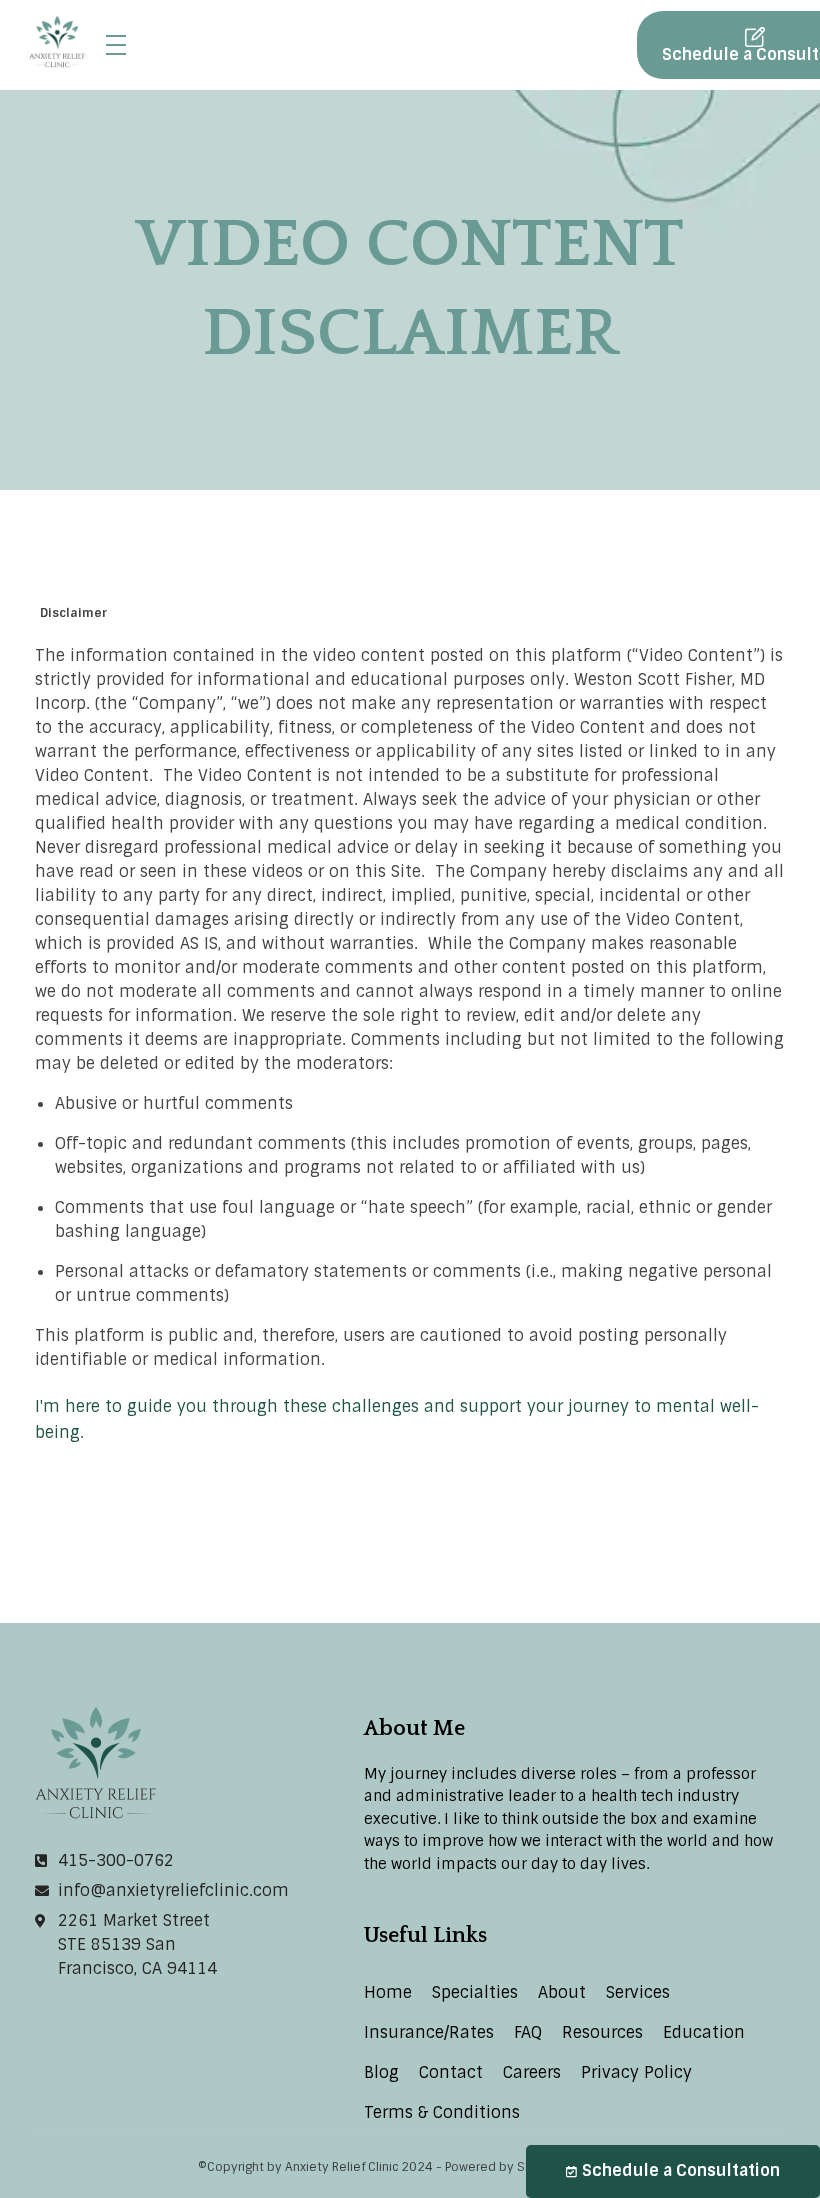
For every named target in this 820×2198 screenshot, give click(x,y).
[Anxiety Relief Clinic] (57, 41)
